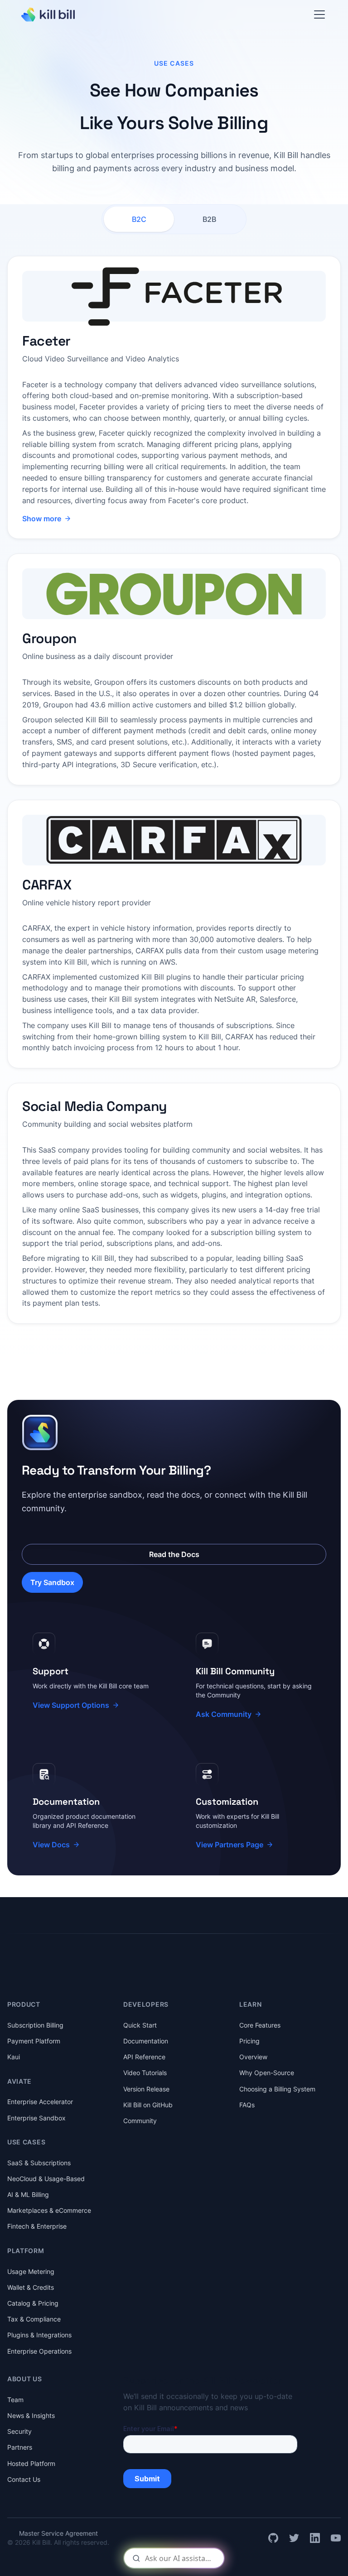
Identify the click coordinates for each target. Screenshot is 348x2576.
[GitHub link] (273, 2538)
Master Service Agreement (58, 2533)
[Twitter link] (294, 2538)
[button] (319, 14)
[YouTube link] (336, 2538)
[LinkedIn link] (315, 2538)
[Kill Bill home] (48, 14)
